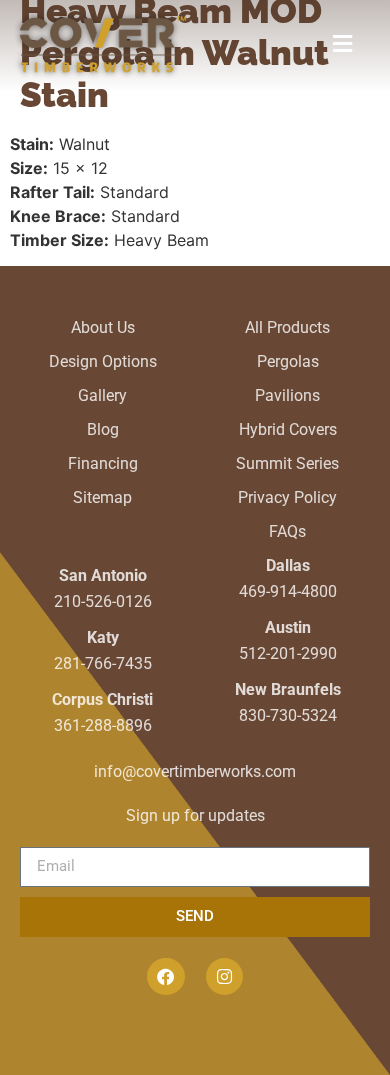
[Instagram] (224, 976)
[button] (342, 44)
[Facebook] (165, 976)
